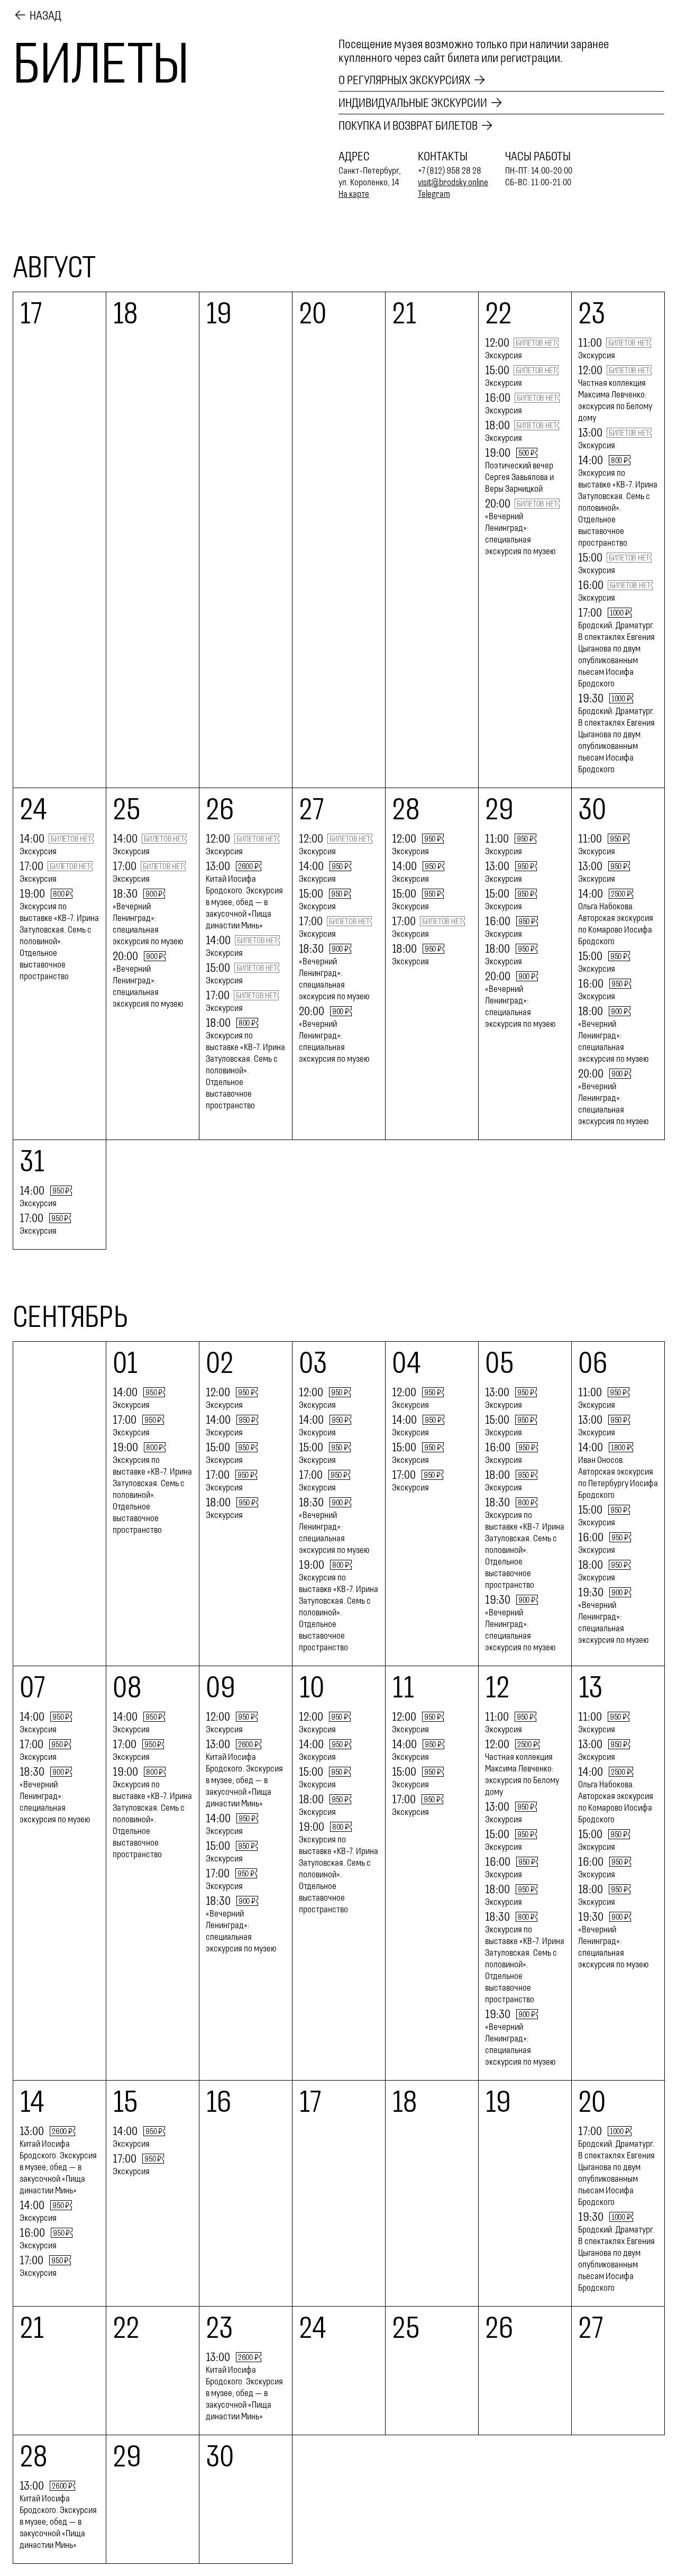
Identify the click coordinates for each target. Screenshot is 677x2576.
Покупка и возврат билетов (408, 125)
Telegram (434, 194)
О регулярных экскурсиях (404, 80)
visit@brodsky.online (453, 182)
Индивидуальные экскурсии (413, 103)
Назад (45, 15)
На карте (354, 194)
